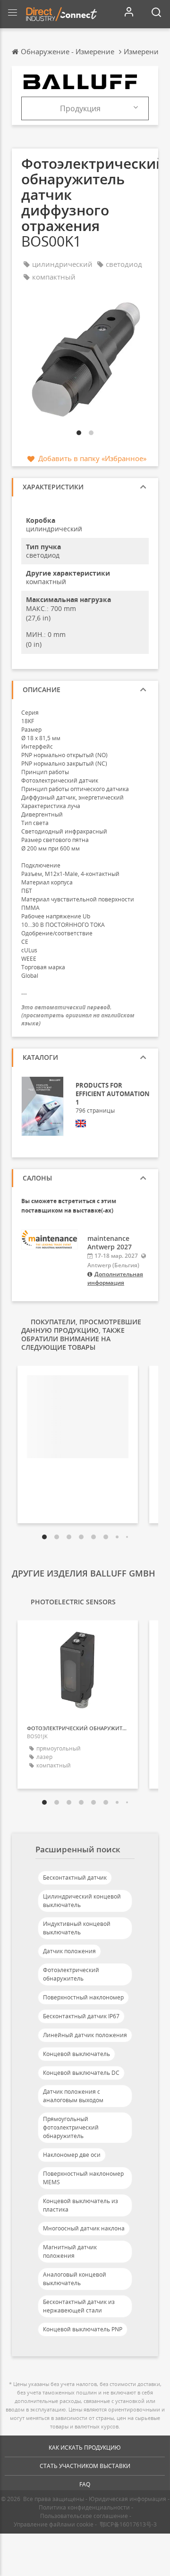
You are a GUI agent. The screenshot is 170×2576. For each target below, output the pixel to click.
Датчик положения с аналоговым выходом (73, 2096)
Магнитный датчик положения (70, 2251)
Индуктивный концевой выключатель (77, 1928)
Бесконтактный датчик (75, 1878)
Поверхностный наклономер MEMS (83, 2178)
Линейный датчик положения (85, 2035)
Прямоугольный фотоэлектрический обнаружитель (71, 2127)
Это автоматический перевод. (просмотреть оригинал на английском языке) (78, 1015)
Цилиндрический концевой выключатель (82, 1901)
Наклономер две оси (72, 2155)
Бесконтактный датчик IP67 (81, 2016)
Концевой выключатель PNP (83, 2329)
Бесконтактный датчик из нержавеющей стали (79, 2306)
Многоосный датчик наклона (84, 2228)
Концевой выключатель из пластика (81, 2205)
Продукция (80, 108)
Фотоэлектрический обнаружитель (71, 1974)
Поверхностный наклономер (83, 1997)
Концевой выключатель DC (81, 2073)
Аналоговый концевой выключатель (75, 2279)
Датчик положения (69, 1951)
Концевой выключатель (76, 2054)
